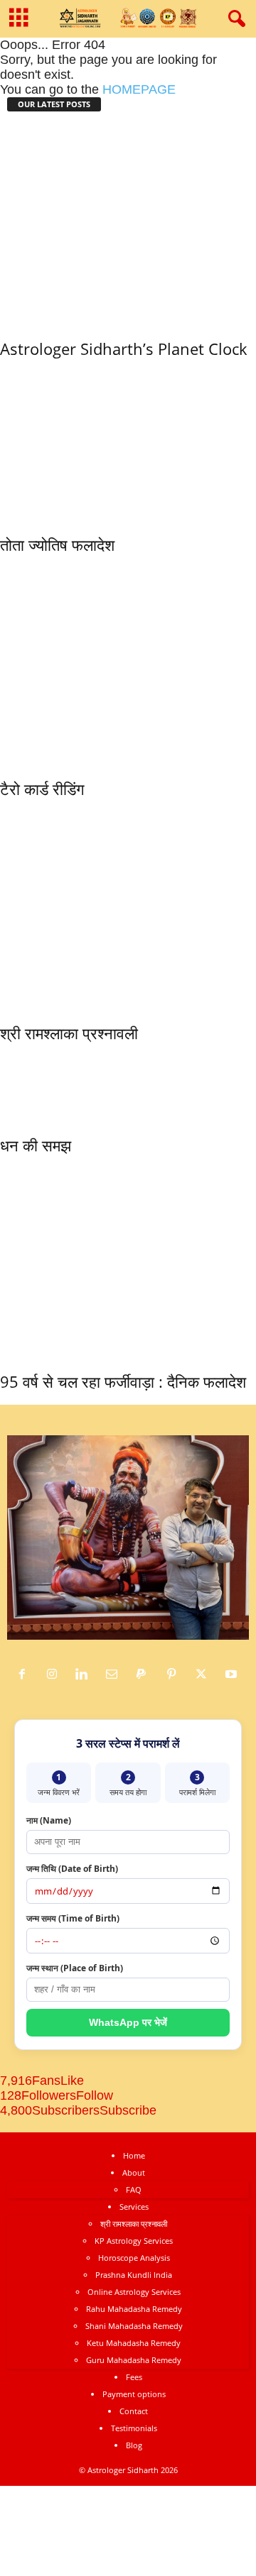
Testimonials (134, 2428)
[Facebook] (26, 1675)
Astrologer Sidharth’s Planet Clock (124, 349)
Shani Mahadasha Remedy (134, 2326)
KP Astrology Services (134, 2241)
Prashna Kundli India (134, 2275)
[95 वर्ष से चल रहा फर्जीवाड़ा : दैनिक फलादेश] (123, 1260)
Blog (134, 2445)
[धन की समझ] (53, 1085)
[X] (205, 1675)
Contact (134, 2411)
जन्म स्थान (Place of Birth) (75, 1968)
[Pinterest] (175, 1675)
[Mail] (115, 1675)
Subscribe (128, 2110)
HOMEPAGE (139, 89)
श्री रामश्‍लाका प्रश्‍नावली (69, 1033)
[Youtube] (233, 1675)
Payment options (134, 2394)
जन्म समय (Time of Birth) (73, 1918)
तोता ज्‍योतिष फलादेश (57, 544)
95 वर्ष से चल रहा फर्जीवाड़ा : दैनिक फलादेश (123, 1381)
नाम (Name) (49, 1820)
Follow (95, 2095)
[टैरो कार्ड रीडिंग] (128, 663)
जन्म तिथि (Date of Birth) (72, 1869)
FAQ (134, 2189)
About (134, 2172)
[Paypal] (145, 1675)
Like (72, 2081)
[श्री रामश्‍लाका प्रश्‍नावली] (128, 907)
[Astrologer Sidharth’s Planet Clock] (128, 223)
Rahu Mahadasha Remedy (134, 2309)
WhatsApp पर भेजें (128, 2022)
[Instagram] (55, 1675)
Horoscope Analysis (134, 2258)
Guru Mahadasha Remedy (134, 2360)
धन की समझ (36, 1145)
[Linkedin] (85, 1675)
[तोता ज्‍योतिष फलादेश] (128, 443)
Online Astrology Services (134, 2292)
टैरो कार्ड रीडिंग (42, 789)
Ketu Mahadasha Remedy (134, 2343)
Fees (134, 2377)
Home (134, 2155)
